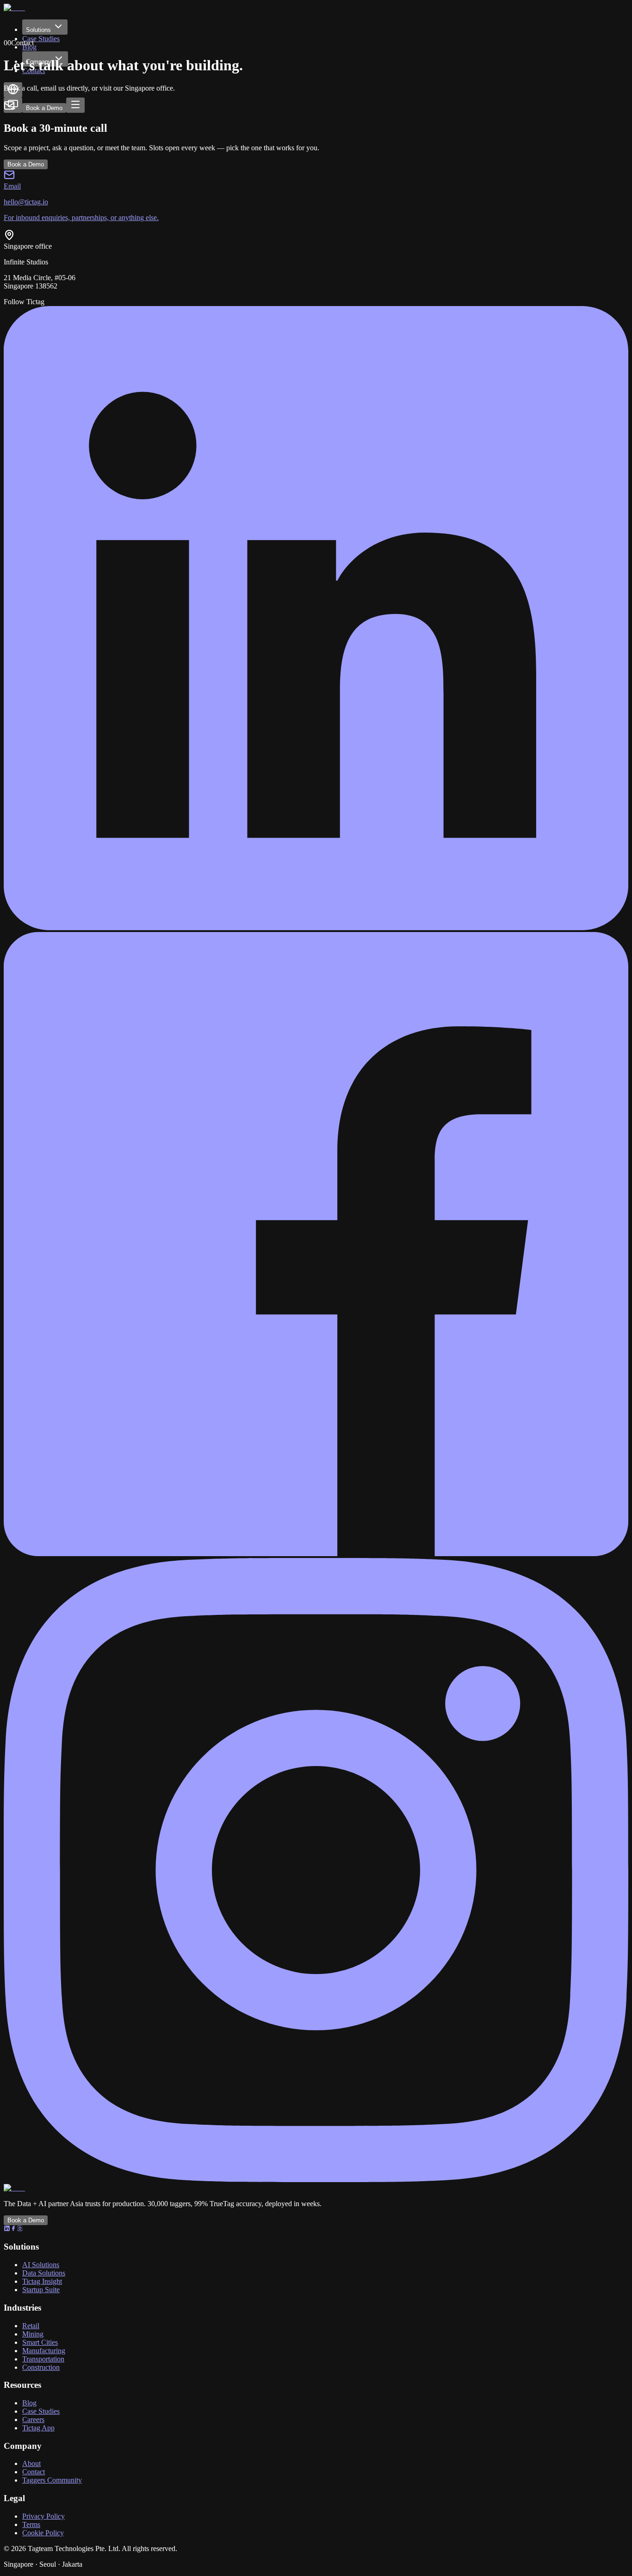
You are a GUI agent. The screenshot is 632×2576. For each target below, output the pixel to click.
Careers (33, 2420)
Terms (31, 2524)
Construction (41, 2367)
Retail (31, 2326)
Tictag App (38, 2428)
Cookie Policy (43, 2533)
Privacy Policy (43, 2516)
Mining (33, 2334)
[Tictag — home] (16, 8)
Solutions (38, 30)
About (31, 2463)
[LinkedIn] (7, 2229)
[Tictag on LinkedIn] (316, 928)
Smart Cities (40, 2342)
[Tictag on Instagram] (316, 2180)
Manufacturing (44, 2351)
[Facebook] (13, 2229)
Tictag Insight (42, 2281)
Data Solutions (44, 2273)
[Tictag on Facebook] (316, 1554)
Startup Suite (41, 2290)
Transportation (43, 2359)
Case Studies (41, 39)
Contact (34, 2472)
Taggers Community (52, 2480)
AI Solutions (41, 2265)
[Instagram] (20, 2229)
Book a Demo (44, 108)
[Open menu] (75, 105)
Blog (29, 2403)
